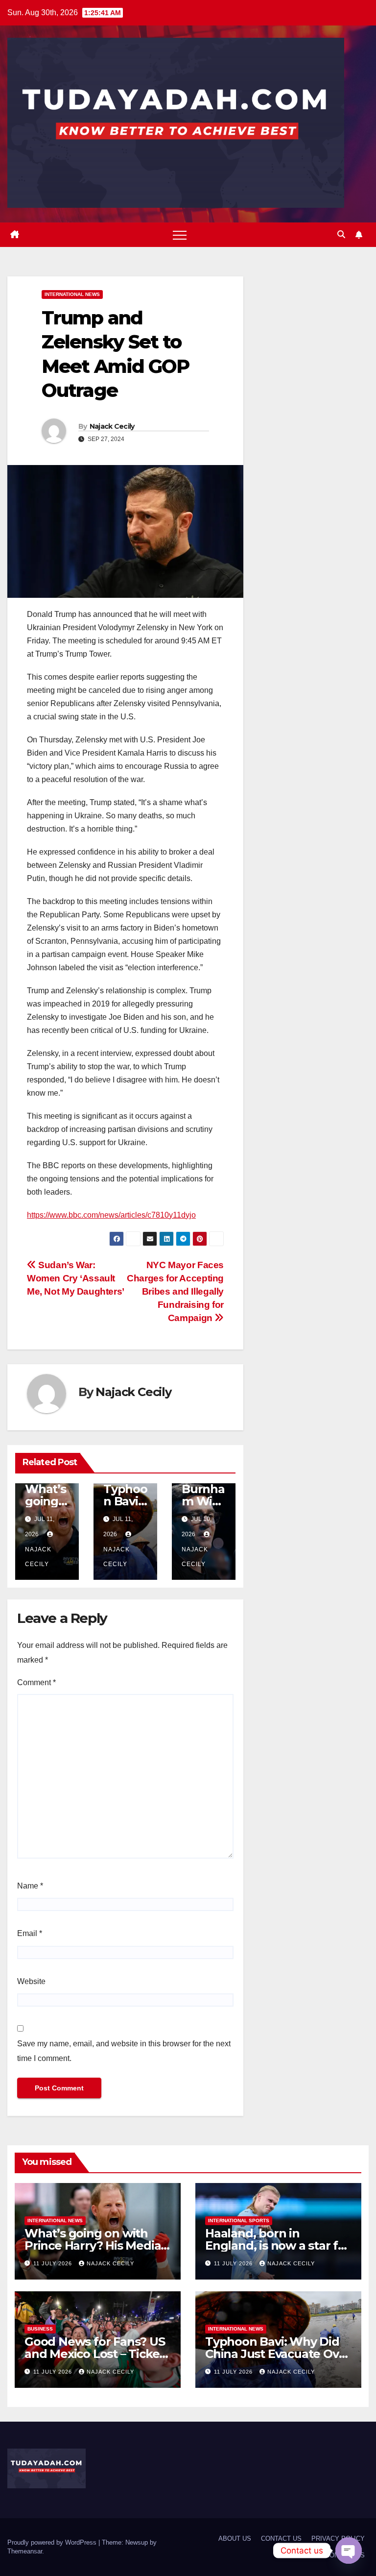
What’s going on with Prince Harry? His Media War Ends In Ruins (93, 2245)
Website (31, 1981)
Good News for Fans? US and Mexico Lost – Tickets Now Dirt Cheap (97, 2354)
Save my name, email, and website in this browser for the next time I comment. (124, 2051)
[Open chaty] (349, 2551)
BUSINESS (40, 2329)
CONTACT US (281, 2539)
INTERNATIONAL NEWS (72, 294)
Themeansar (25, 2551)
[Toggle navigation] (180, 235)
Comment (36, 1682)
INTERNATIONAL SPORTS (239, 2220)
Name (30, 1886)
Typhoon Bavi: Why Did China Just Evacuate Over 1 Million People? (278, 2354)
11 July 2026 (54, 2263)
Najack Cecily (112, 426)
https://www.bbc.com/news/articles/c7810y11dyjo (111, 1215)
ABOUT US (235, 2539)
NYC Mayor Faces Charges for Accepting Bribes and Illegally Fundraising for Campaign (175, 1291)
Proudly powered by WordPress (53, 2542)
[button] (341, 234)
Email (30, 1933)
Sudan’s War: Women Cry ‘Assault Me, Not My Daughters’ (76, 1278)
